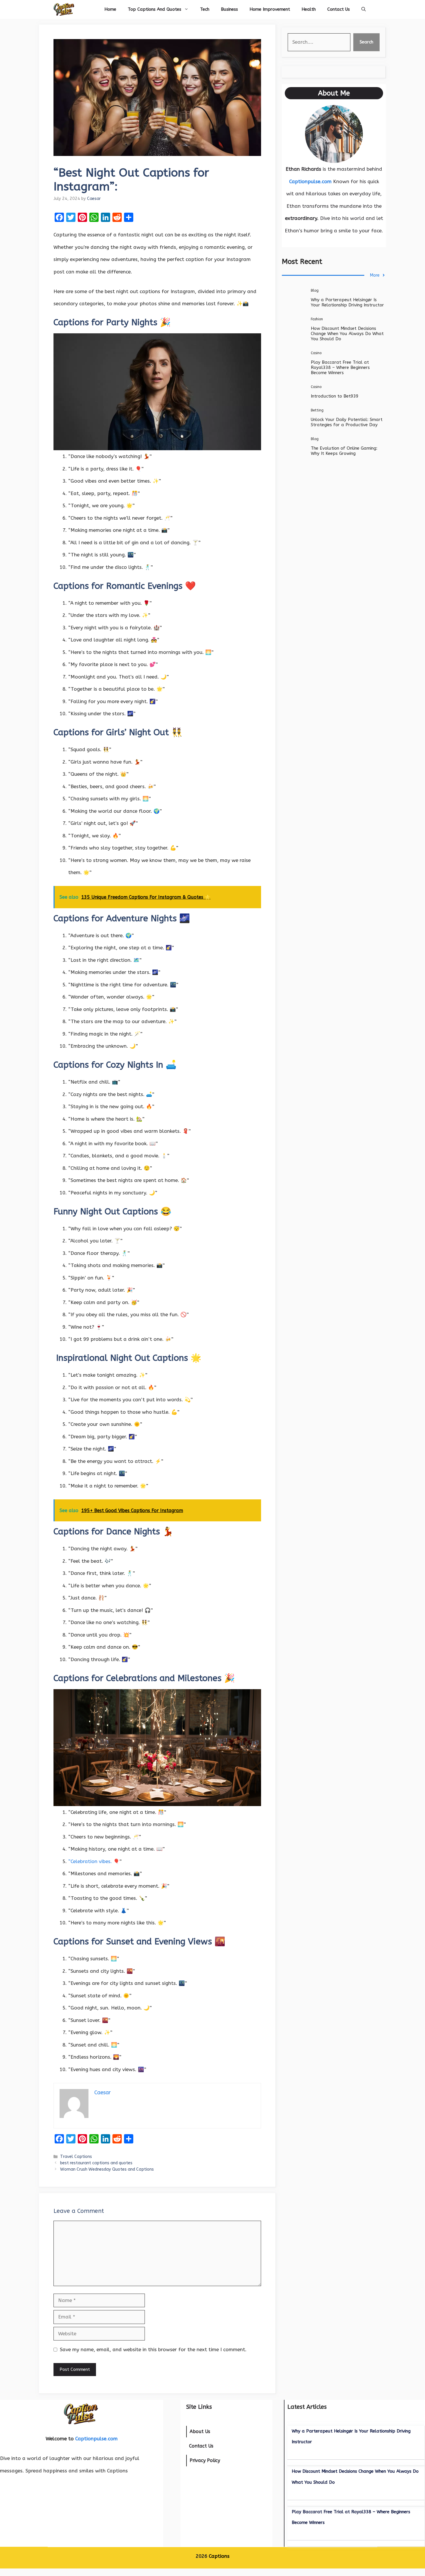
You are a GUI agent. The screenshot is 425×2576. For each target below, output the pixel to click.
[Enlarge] (355, 113)
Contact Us (339, 9)
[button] (364, 9)
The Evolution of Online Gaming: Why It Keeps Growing (344, 451)
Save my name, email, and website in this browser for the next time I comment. (153, 2349)
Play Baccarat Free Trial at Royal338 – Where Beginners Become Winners (340, 367)
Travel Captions (76, 2157)
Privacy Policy (205, 2460)
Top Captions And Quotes (155, 9)
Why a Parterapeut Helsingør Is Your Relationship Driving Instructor (347, 302)
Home (110, 9)
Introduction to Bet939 (335, 396)
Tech (205, 9)
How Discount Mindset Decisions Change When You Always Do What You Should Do (347, 334)
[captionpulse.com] (64, 9)
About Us (200, 2431)
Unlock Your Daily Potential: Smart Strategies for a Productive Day (347, 422)
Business (229, 9)
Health (309, 9)
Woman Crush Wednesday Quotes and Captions (107, 2169)
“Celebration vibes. (90, 1861)
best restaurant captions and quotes (96, 2163)
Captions (219, 2556)
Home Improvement (270, 9)
